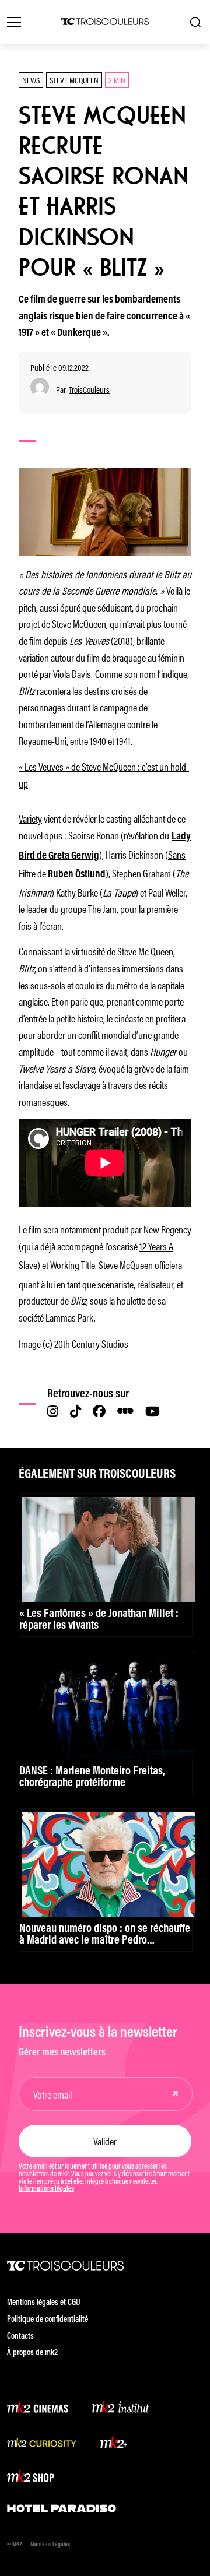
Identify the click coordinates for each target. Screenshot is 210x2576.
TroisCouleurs (89, 390)
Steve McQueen (74, 80)
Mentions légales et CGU (44, 2303)
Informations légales (46, 2189)
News (31, 80)
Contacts (20, 2337)
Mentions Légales (50, 2545)
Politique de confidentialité (48, 2320)
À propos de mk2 (32, 2353)
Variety (30, 818)
